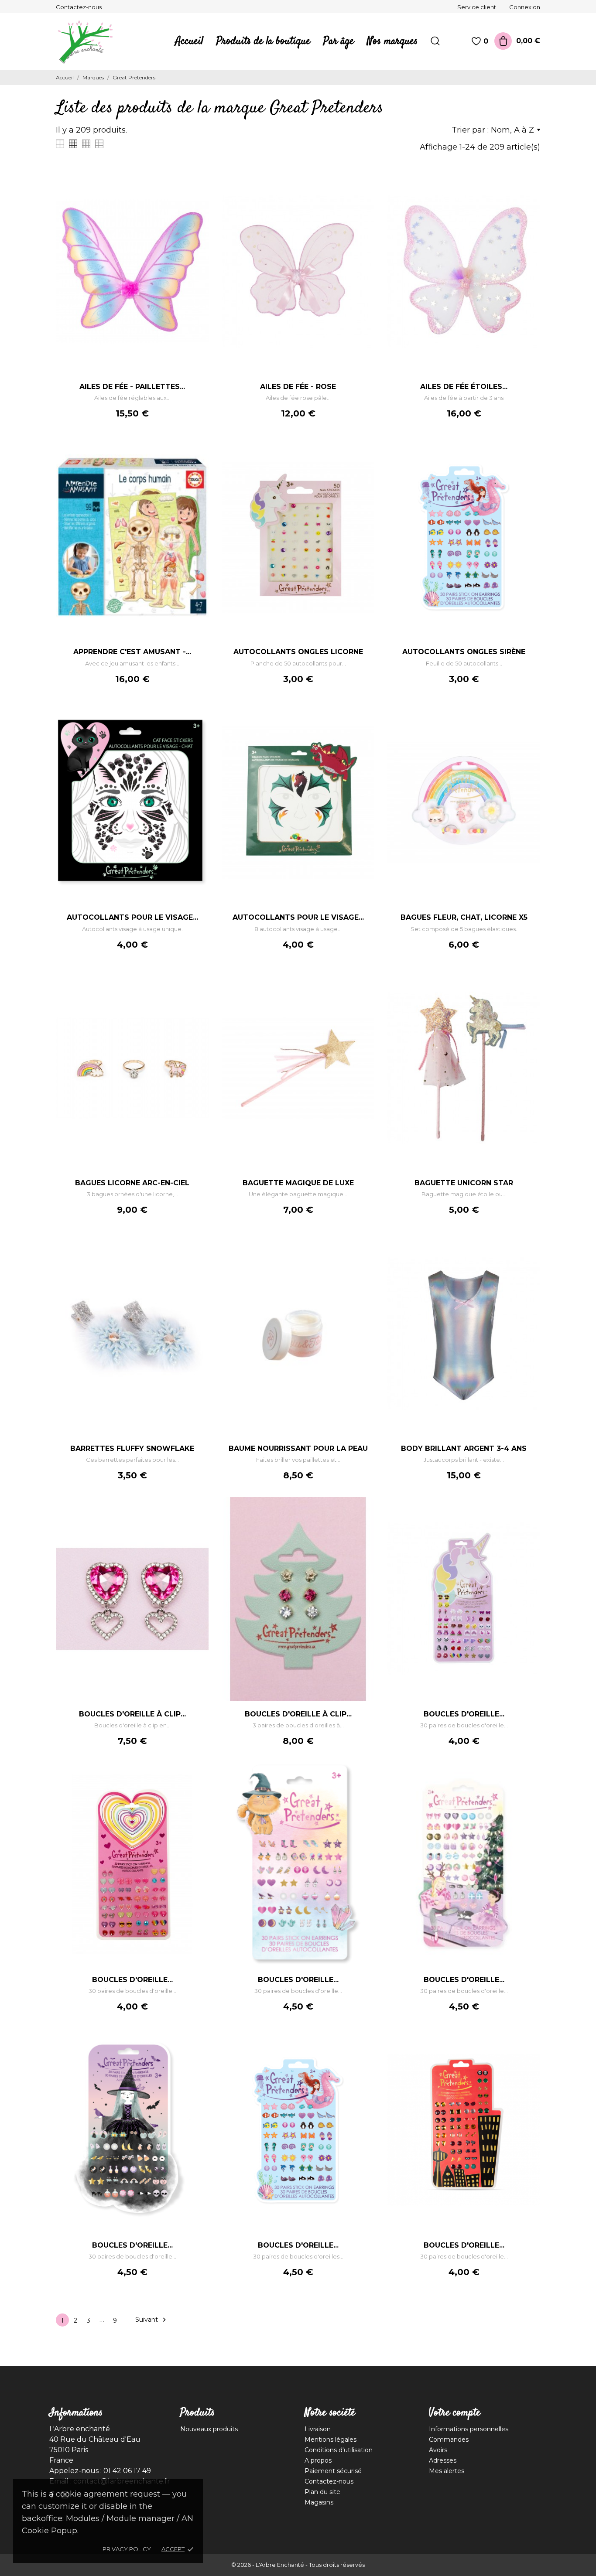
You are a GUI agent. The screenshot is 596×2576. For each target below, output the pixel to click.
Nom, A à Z (512, 130)
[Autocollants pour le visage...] (198, 727)
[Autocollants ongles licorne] (363, 461)
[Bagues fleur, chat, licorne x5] (529, 727)
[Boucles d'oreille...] (529, 1523)
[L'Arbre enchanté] (91, 41)
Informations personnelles (469, 2429)
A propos (318, 2460)
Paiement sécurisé (333, 2471)
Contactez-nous (79, 7)
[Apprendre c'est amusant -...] (198, 461)
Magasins (319, 2502)
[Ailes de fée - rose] (363, 196)
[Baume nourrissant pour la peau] (363, 1258)
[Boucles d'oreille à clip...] (198, 1523)
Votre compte (455, 2413)
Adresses (443, 2460)
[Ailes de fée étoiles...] (529, 196)
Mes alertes (447, 2471)
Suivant (152, 2320)
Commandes (449, 2440)
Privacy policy (127, 2549)
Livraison (318, 2429)
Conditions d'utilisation (339, 2450)
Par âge (339, 41)
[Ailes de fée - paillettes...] (198, 196)
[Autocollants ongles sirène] (529, 461)
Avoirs (438, 2450)
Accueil (189, 41)
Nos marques (392, 41)
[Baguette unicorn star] (529, 993)
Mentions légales (331, 2440)
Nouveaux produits (209, 2429)
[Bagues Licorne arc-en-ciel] (198, 993)
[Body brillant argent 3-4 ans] (529, 1258)
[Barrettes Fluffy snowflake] (198, 1258)
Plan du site (322, 2492)
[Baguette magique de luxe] (363, 993)
